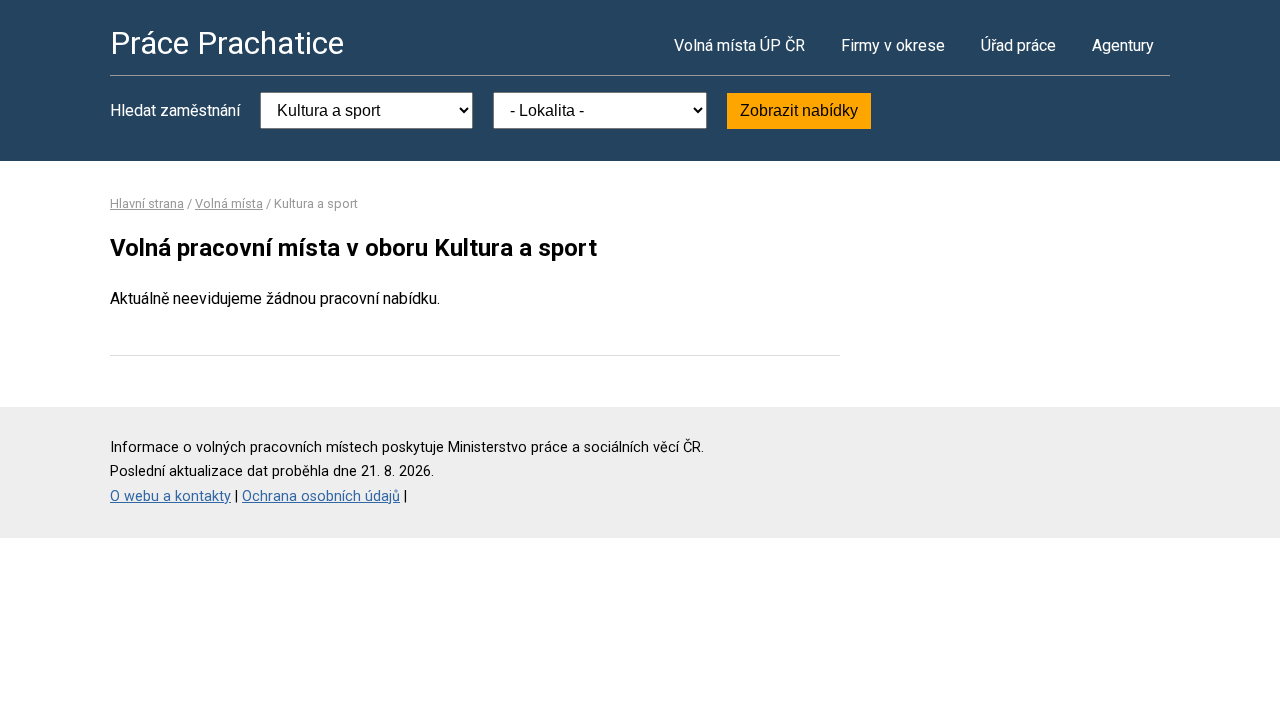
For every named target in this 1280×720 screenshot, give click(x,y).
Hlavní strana (147, 203)
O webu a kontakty (170, 496)
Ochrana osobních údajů (321, 496)
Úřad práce (1018, 45)
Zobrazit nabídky (799, 110)
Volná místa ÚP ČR (739, 45)
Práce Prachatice (227, 43)
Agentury (1123, 45)
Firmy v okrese (893, 45)
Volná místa (229, 203)
